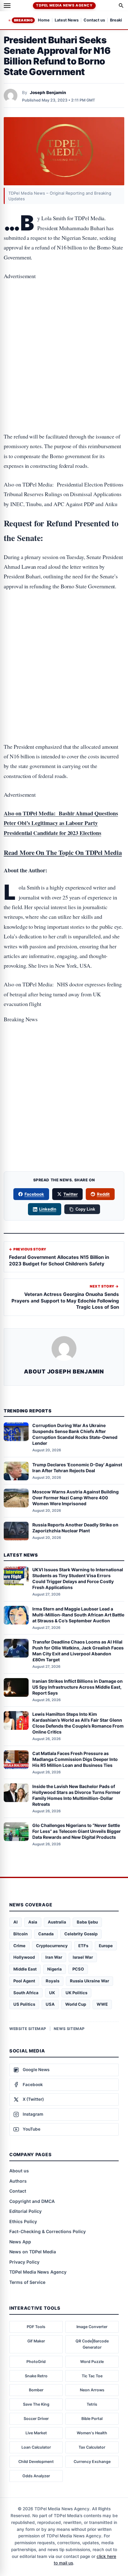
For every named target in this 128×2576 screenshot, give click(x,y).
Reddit (103, 1194)
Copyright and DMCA (32, 2201)
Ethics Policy (23, 2221)
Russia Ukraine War (89, 1981)
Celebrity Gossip (81, 1934)
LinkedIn (48, 1209)
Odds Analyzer (36, 2476)
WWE (102, 2004)
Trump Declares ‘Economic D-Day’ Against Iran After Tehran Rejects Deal (77, 1468)
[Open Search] (121, 6)
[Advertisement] (64, 313)
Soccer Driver (36, 2419)
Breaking (23, 20)
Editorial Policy (25, 2211)
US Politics (24, 2004)
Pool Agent (24, 1981)
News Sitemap (69, 2029)
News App (20, 2242)
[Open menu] (7, 6)
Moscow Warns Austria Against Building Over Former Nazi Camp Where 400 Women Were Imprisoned (75, 1498)
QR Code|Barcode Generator (92, 2344)
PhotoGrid (36, 2362)
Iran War (54, 1957)
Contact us (94, 20)
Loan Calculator (36, 2447)
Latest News (67, 20)
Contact (18, 2191)
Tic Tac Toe (92, 2376)
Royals (53, 1981)
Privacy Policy (24, 2262)
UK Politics (76, 1993)
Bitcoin (21, 1934)
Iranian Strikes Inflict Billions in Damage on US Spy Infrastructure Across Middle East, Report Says (78, 1687)
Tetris (92, 2404)
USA (50, 2004)
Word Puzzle (92, 2362)
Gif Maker (36, 2341)
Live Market (36, 2433)
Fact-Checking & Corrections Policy (48, 2231)
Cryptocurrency (52, 1946)
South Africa (26, 1993)
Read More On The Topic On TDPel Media (63, 852)
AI (16, 1922)
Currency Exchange (92, 2462)
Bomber (36, 2390)
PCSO (78, 1969)
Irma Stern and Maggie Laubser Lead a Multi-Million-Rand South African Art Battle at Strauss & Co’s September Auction (78, 1615)
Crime (19, 1946)
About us (19, 2171)
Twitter (71, 1194)
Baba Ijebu (87, 1922)
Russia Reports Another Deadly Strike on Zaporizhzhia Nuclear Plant (75, 1528)
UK (52, 1993)
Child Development (36, 2462)
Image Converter (92, 2327)
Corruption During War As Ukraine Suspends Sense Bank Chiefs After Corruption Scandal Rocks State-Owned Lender (75, 1434)
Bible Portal (92, 2419)
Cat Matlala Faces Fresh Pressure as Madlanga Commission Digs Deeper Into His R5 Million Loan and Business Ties (75, 1759)
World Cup (76, 2004)
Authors (18, 2181)
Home (44, 20)
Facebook (34, 1194)
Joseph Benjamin (48, 93)
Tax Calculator (92, 2447)
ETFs (83, 1946)
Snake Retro (36, 2376)
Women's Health (92, 2433)
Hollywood (24, 1957)
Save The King (36, 2404)
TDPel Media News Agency (64, 5)
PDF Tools (36, 2327)
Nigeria (55, 1969)
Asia (33, 1922)
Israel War (83, 1957)
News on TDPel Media (33, 2252)
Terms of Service (27, 2282)
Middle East (25, 1969)
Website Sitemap (28, 2029)
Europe (106, 1946)
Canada (46, 1934)
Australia (57, 1922)
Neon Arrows (92, 2390)
